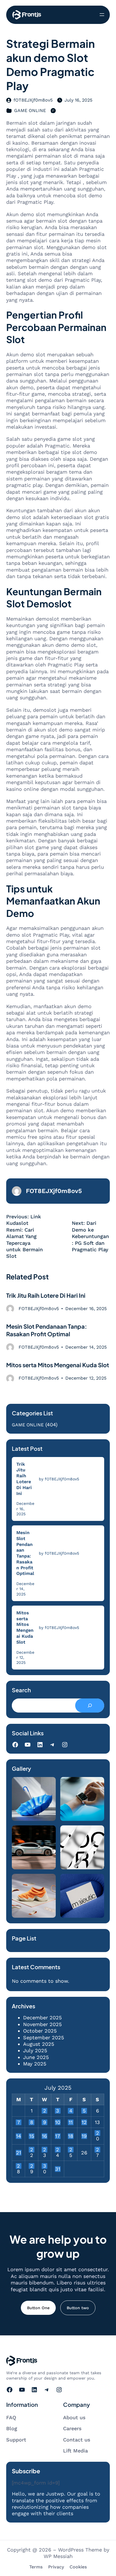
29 (32, 2166)
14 (19, 2136)
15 (32, 2136)
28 (18, 2166)
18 (71, 2136)
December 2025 (42, 2017)
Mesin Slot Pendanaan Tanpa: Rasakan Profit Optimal (47, 1330)
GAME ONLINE (30, 110)
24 (58, 2150)
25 (71, 2150)
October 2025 (40, 2031)
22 (32, 2150)
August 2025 (39, 2044)
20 (98, 2133)
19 (84, 2136)
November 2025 (42, 2024)
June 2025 (36, 2057)
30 (45, 2166)
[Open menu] (102, 15)
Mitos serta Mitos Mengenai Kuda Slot (58, 1365)
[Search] (90, 1706)
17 (58, 2136)
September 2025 (43, 2037)
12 (84, 2122)
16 (44, 2136)
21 (19, 2153)
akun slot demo (56, 994)
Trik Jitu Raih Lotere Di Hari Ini (46, 1295)
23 (45, 2150)
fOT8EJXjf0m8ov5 (33, 100)
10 (58, 2122)
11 (71, 2122)
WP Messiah (58, 2556)
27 (98, 2150)
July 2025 (35, 2050)
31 (58, 2169)
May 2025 (35, 2064)
